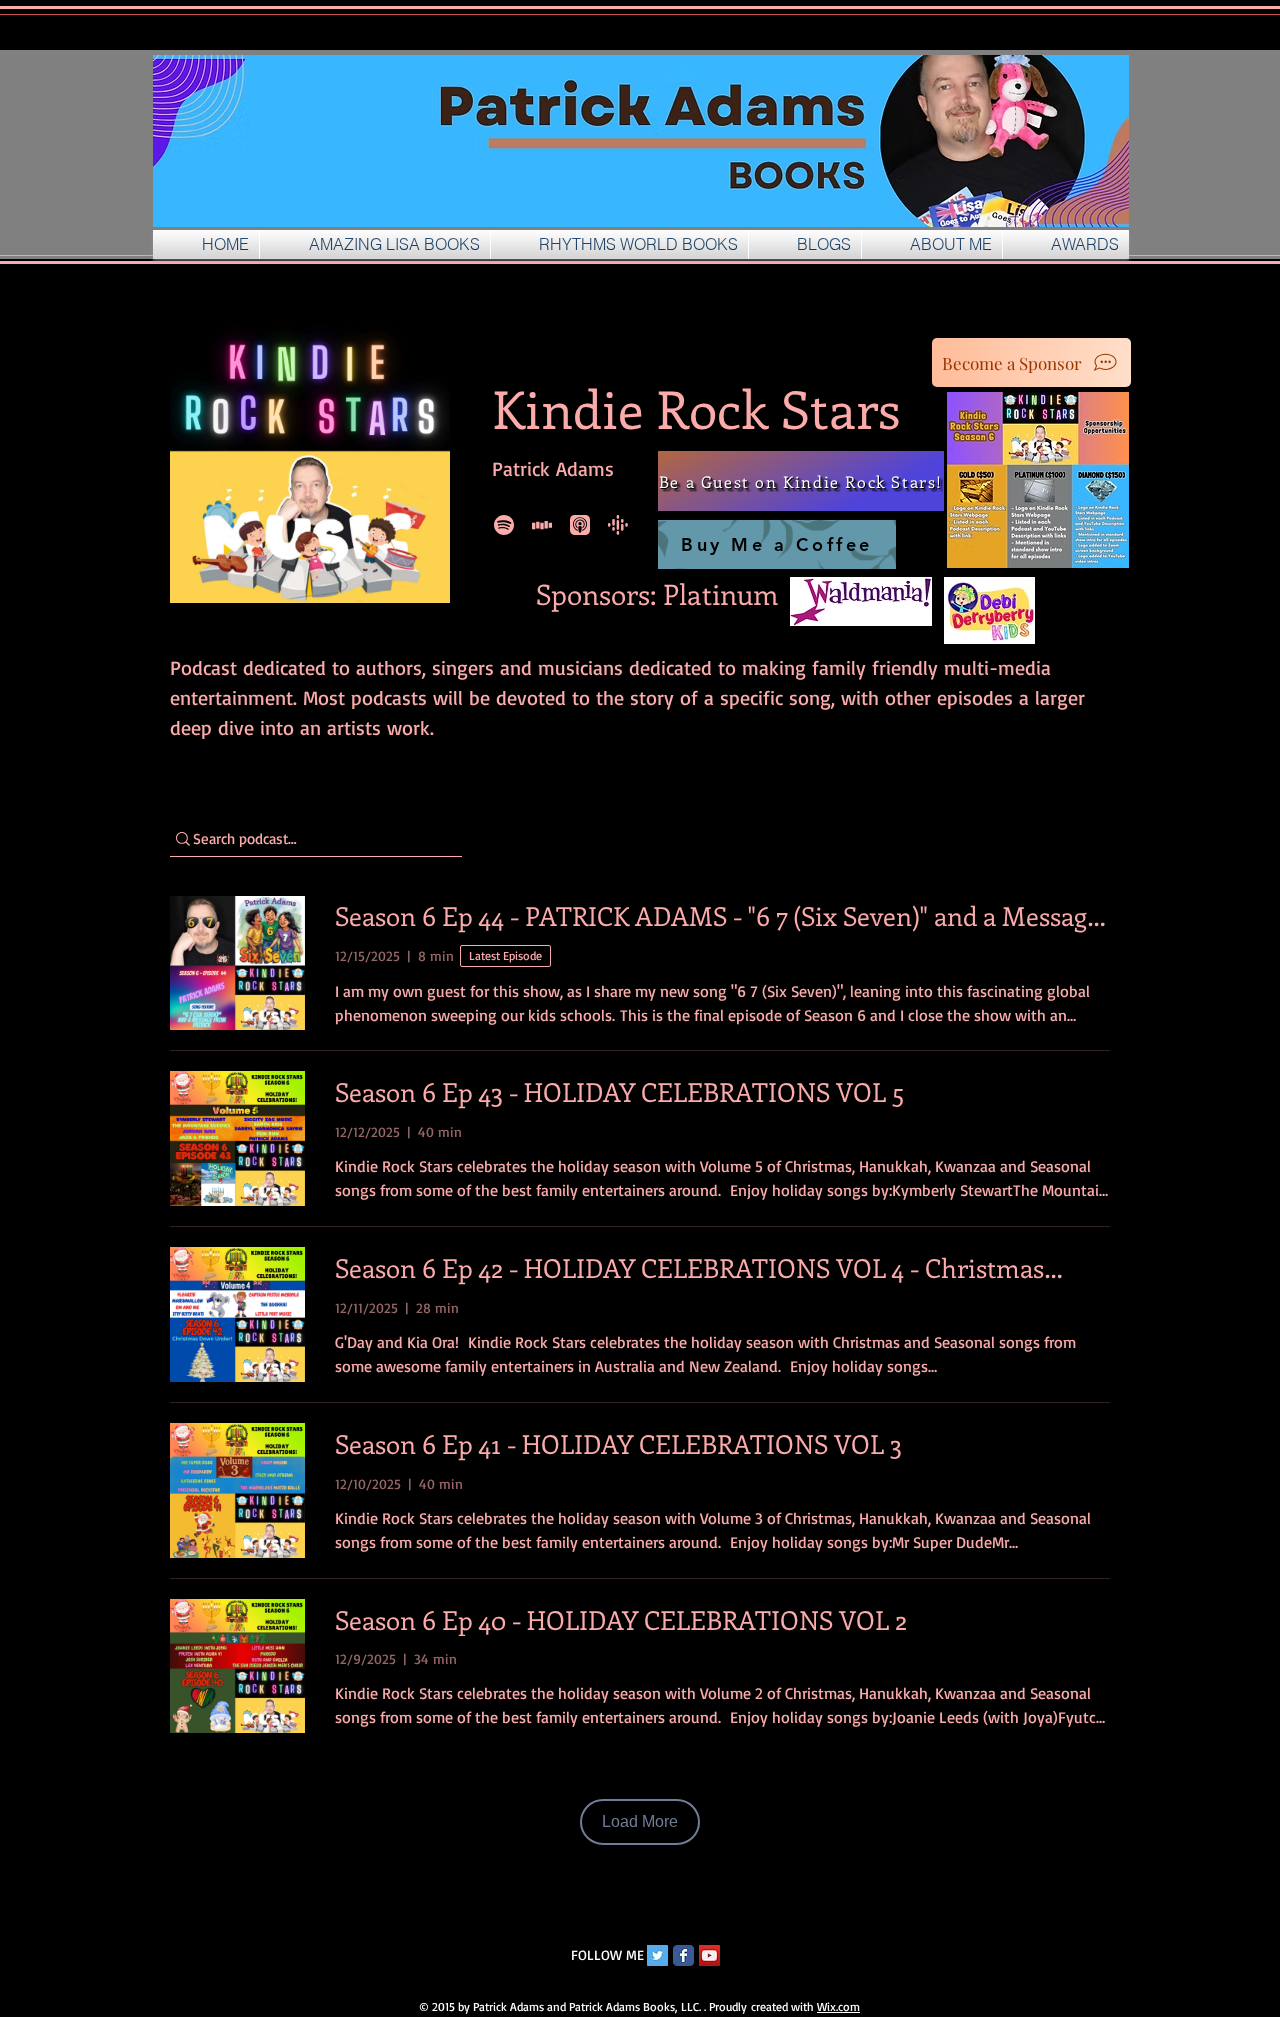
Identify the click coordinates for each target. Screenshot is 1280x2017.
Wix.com (838, 2006)
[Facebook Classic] (683, 1955)
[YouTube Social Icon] (709, 1955)
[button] (805, 244)
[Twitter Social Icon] (657, 1955)
